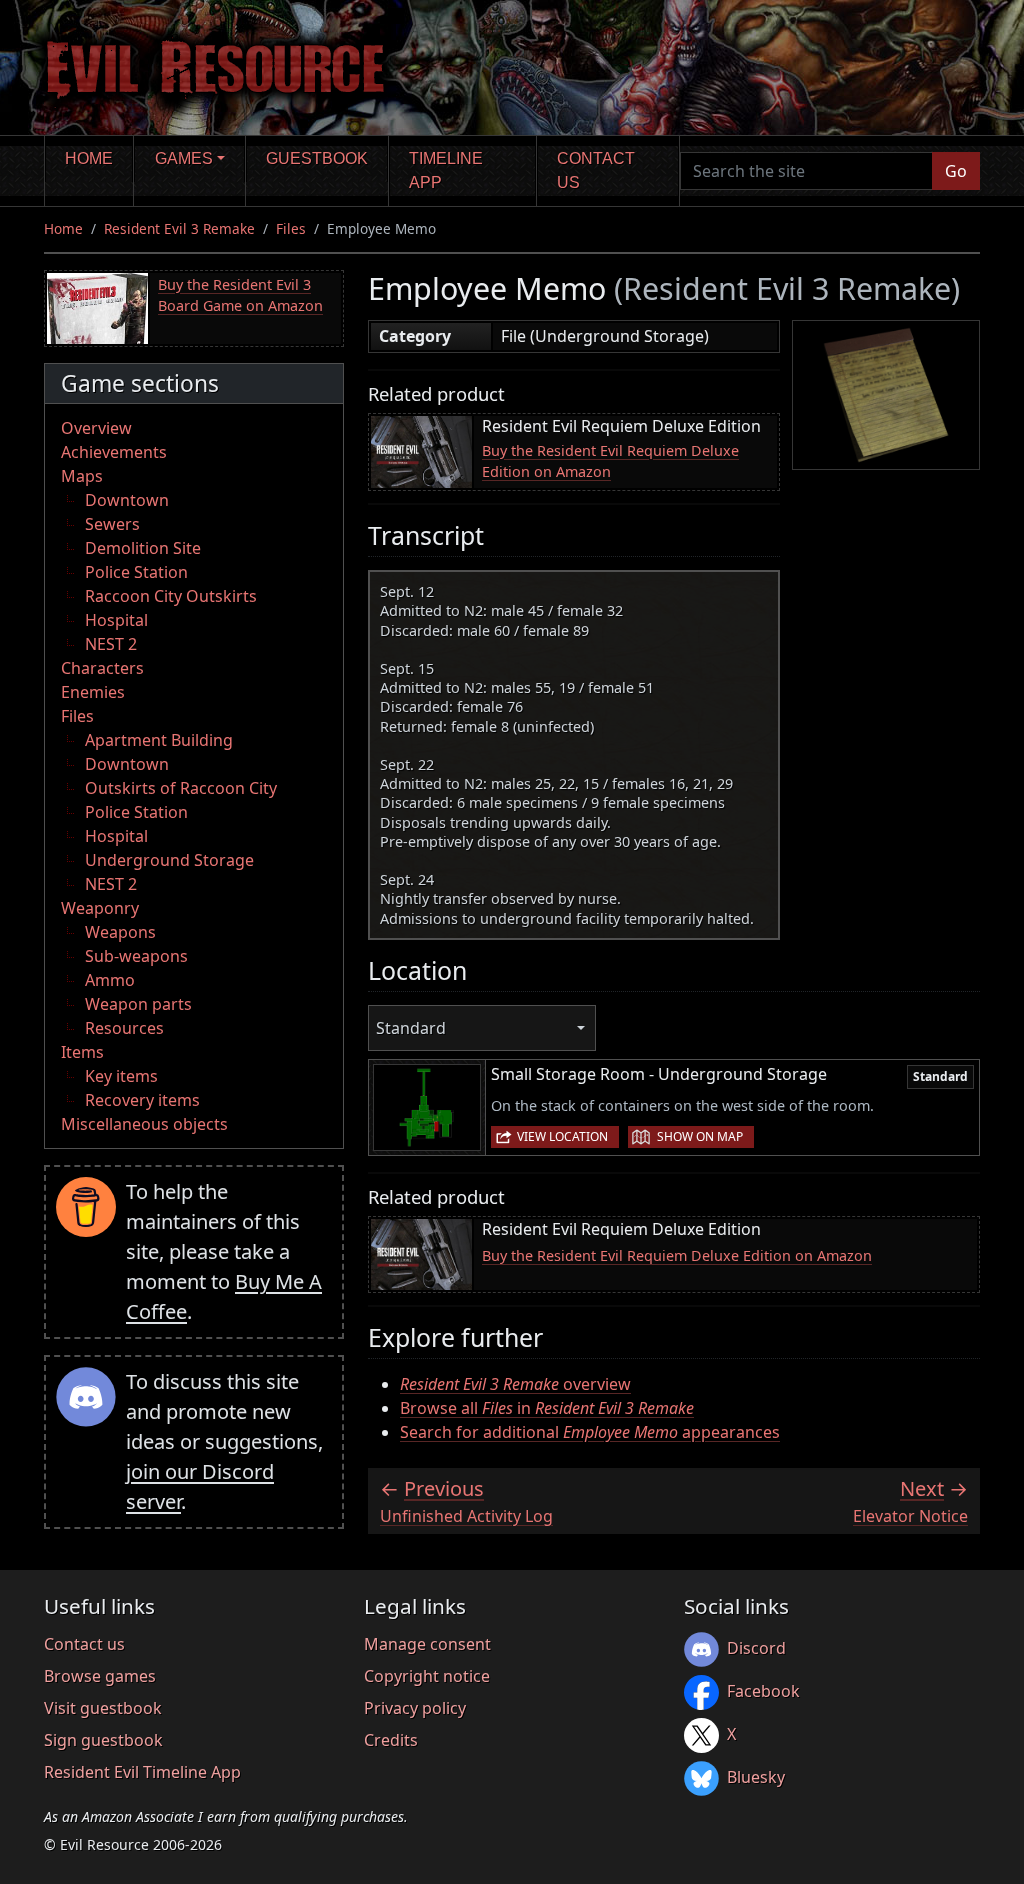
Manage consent (427, 1644)
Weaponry (100, 908)
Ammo (110, 980)
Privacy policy (415, 1708)
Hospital (116, 620)
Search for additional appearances (590, 1432)
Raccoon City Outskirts (171, 596)
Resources (124, 1028)
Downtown (127, 500)
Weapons (120, 932)
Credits (391, 1740)
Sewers (112, 524)
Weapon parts (138, 1004)
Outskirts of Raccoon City (181, 788)
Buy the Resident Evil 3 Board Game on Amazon (240, 295)
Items (82, 1052)
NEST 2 (111, 644)
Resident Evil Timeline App (142, 1772)
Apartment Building (159, 740)
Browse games (100, 1676)
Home (89, 158)
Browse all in (547, 1408)
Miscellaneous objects (144, 1124)
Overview (96, 428)
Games (184, 158)
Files (291, 228)
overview (515, 1384)
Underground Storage (169, 860)
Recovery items (142, 1100)
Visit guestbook (103, 1708)
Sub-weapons (136, 956)
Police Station (136, 572)
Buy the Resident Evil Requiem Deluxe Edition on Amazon (610, 461)
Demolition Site (143, 548)
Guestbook (317, 158)
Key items (121, 1076)
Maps (82, 476)
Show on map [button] (700, 1136)
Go (956, 171)
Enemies (93, 692)
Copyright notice (427, 1676)
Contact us (596, 170)
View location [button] (562, 1136)
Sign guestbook (103, 1740)
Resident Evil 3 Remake (179, 228)
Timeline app (446, 170)
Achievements (114, 452)
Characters (102, 668)
